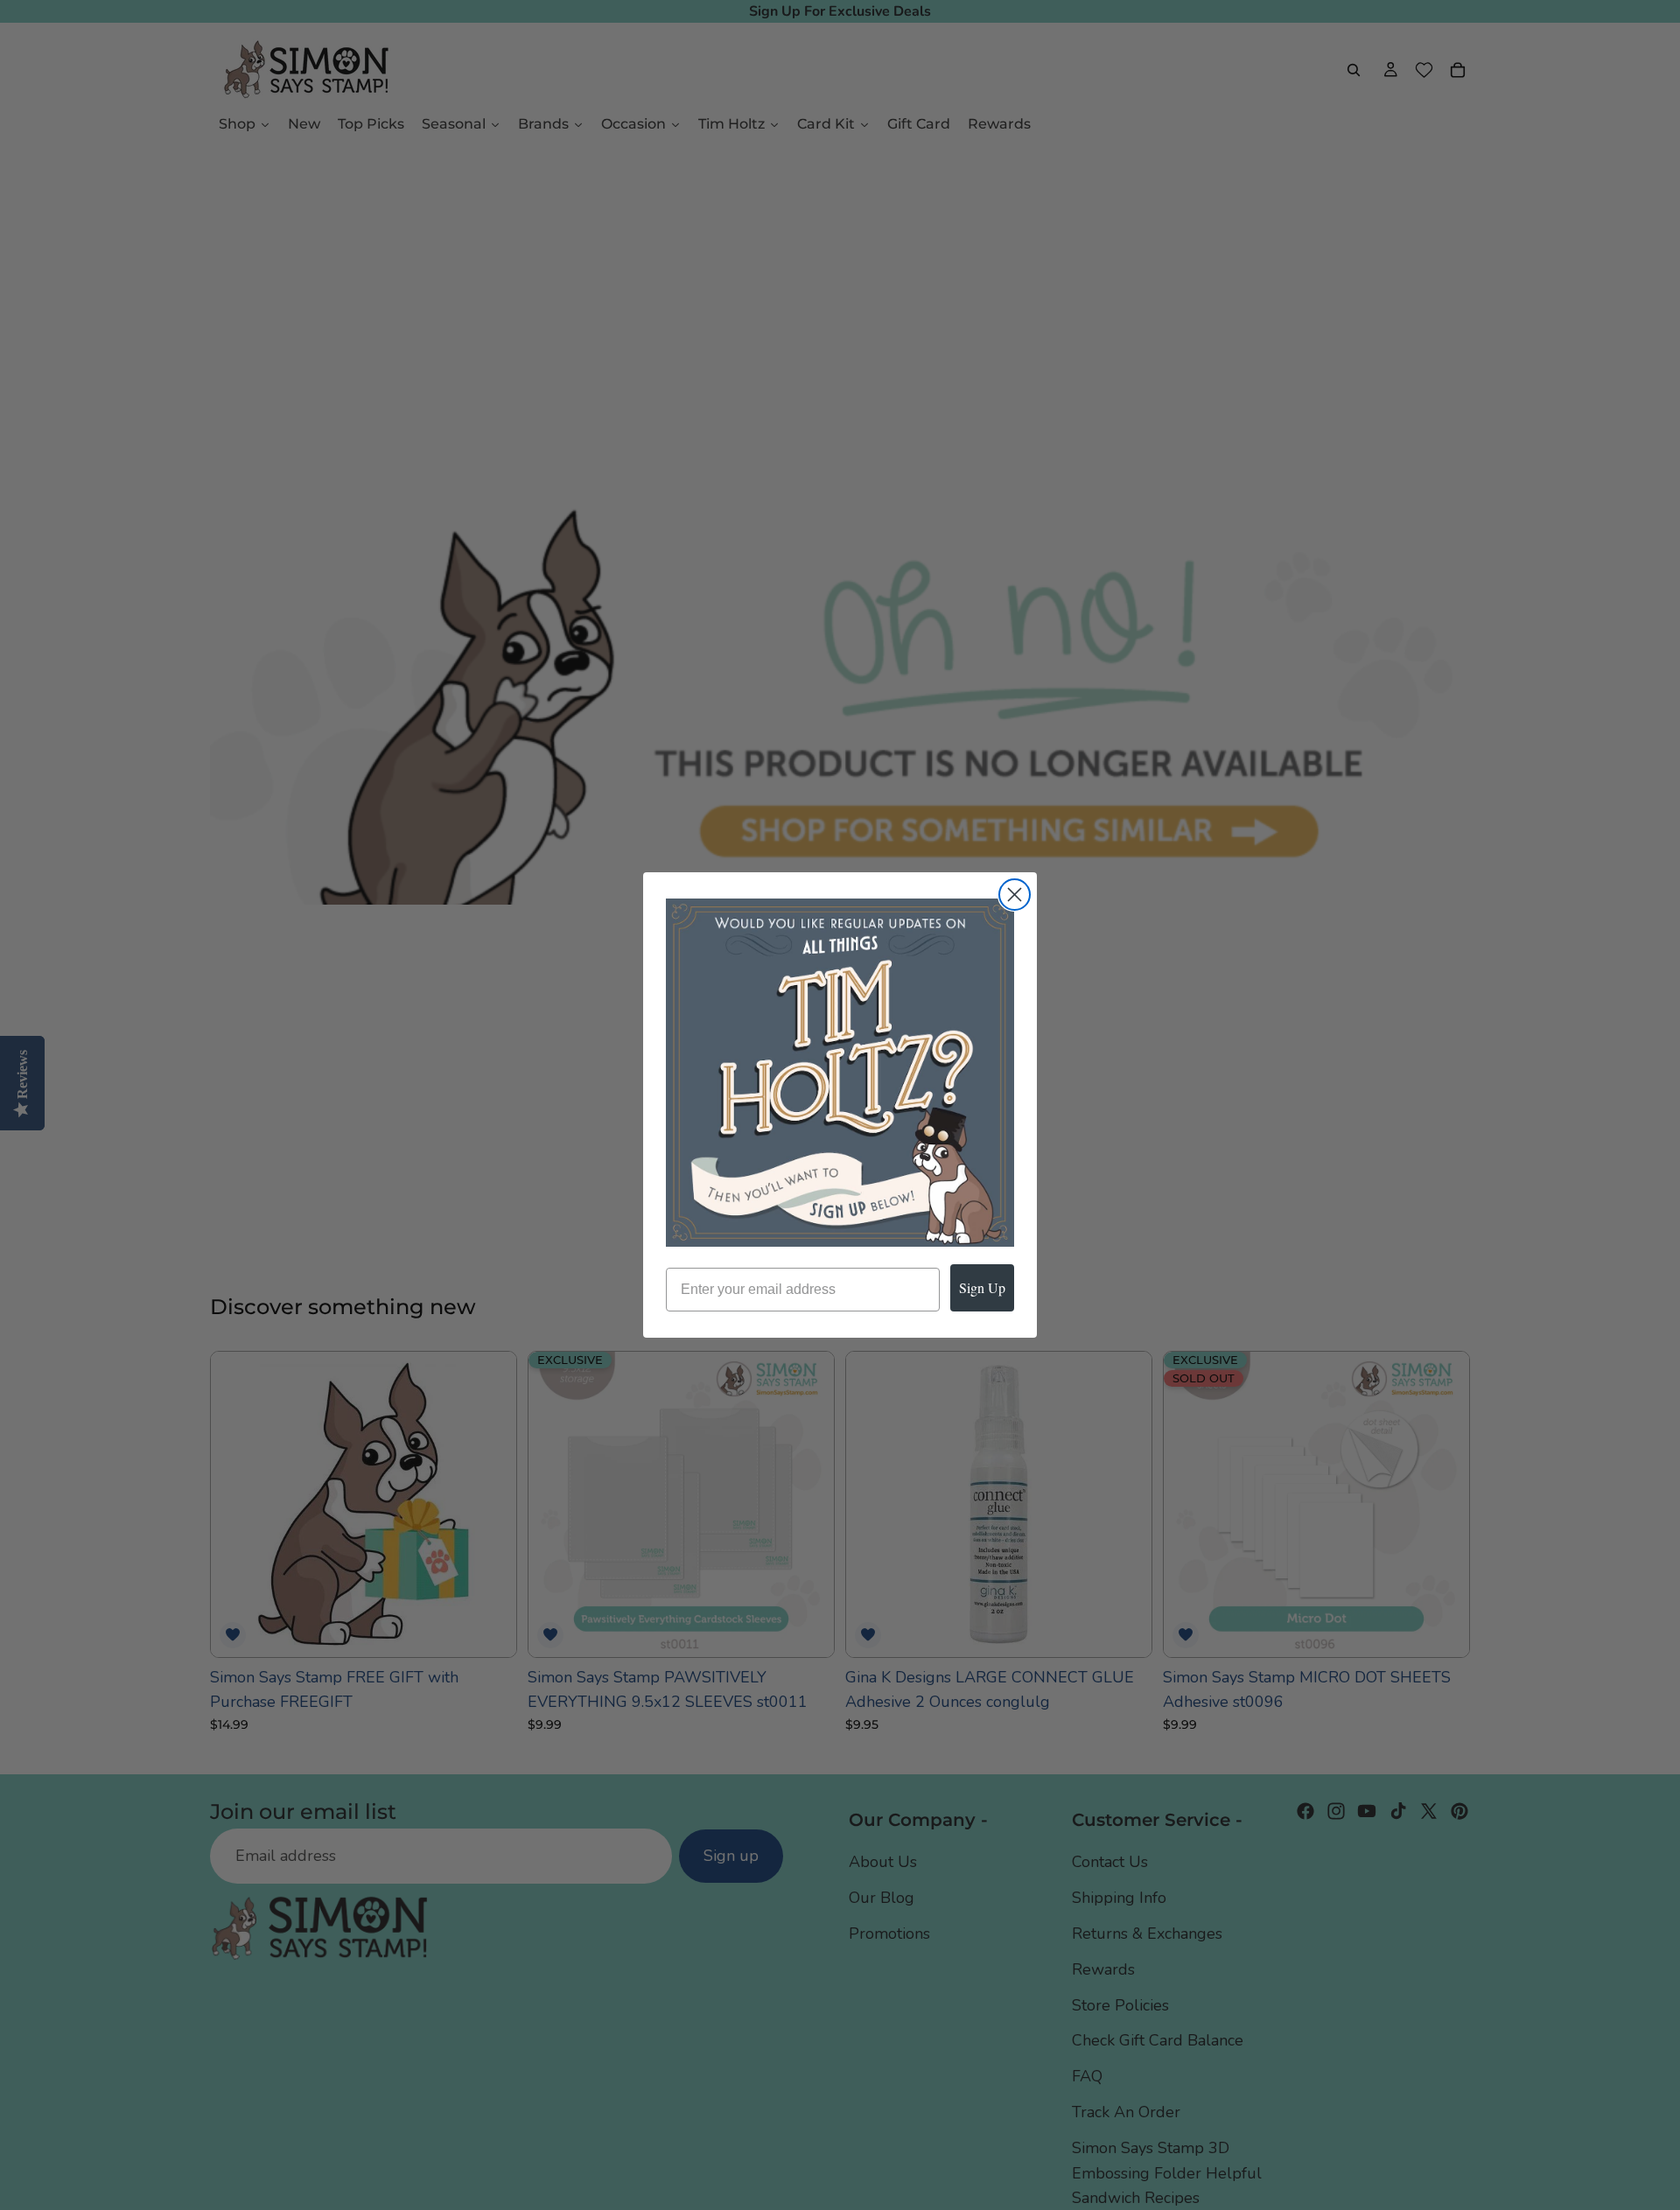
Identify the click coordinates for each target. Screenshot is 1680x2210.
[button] (840, 1073)
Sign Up (982, 1287)
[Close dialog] (1015, 895)
